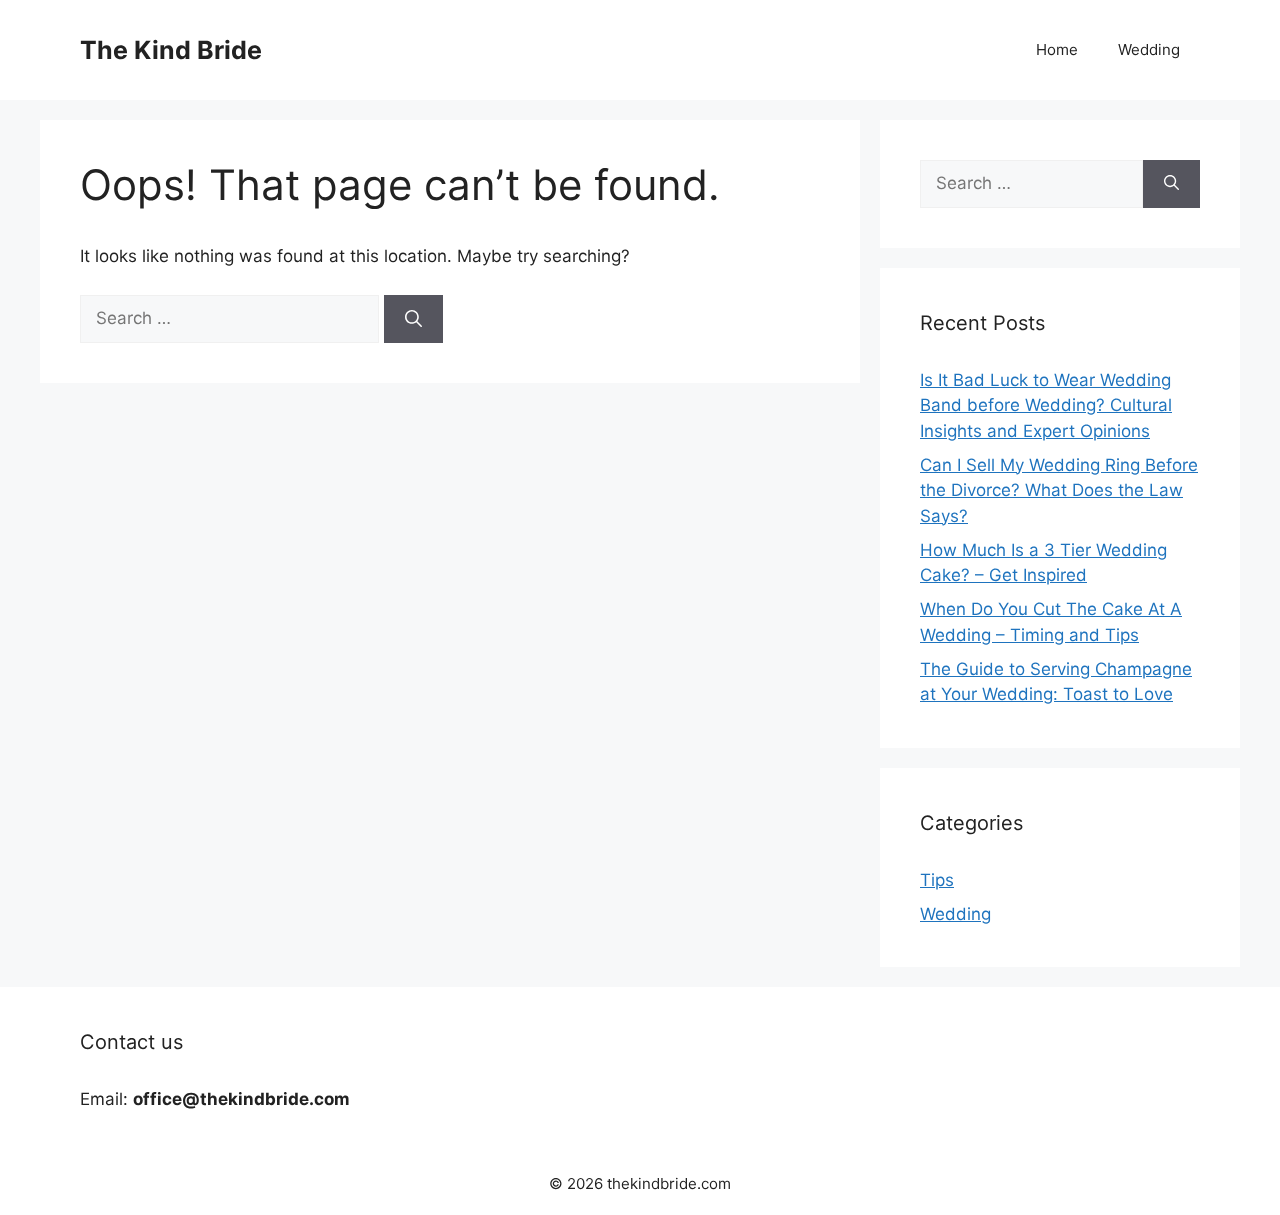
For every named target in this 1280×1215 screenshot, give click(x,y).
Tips (937, 880)
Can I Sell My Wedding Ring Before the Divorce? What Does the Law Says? (1059, 490)
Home (1057, 49)
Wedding (1149, 49)
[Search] (413, 319)
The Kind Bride (171, 50)
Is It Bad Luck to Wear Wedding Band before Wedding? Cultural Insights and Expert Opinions (1046, 405)
